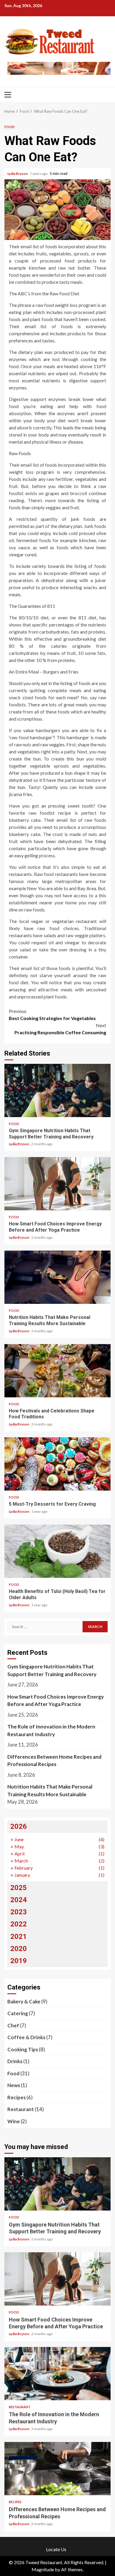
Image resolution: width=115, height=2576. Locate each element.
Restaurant (21, 2109)
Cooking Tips (23, 2049)
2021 (19, 1937)
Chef (13, 2025)
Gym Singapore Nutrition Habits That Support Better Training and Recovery (57, 1090)
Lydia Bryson (18, 174)
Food (10, 127)
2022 (19, 1924)
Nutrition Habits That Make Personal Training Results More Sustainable (57, 1277)
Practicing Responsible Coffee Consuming (60, 1029)
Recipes (17, 2097)
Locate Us (56, 2549)
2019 (19, 1961)
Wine (14, 2121)
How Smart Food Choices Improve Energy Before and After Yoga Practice (57, 1184)
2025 (19, 1888)
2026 (19, 1826)
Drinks (15, 2061)
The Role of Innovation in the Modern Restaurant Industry (51, 1730)
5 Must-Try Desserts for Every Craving (57, 1464)
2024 (19, 1900)
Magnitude (43, 2569)
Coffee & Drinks (26, 2037)
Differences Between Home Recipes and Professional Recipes (54, 1761)
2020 (19, 1949)
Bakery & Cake (24, 2001)
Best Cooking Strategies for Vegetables (52, 1015)
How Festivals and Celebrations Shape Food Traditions (57, 1371)
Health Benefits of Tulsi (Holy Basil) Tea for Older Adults (57, 1551)
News (14, 2085)
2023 (19, 1912)
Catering (18, 2013)
